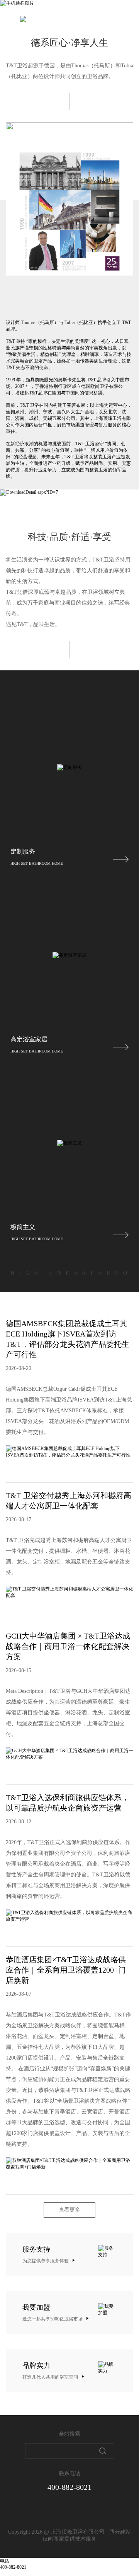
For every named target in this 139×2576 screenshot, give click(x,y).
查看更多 (69, 2210)
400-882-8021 (69, 2487)
